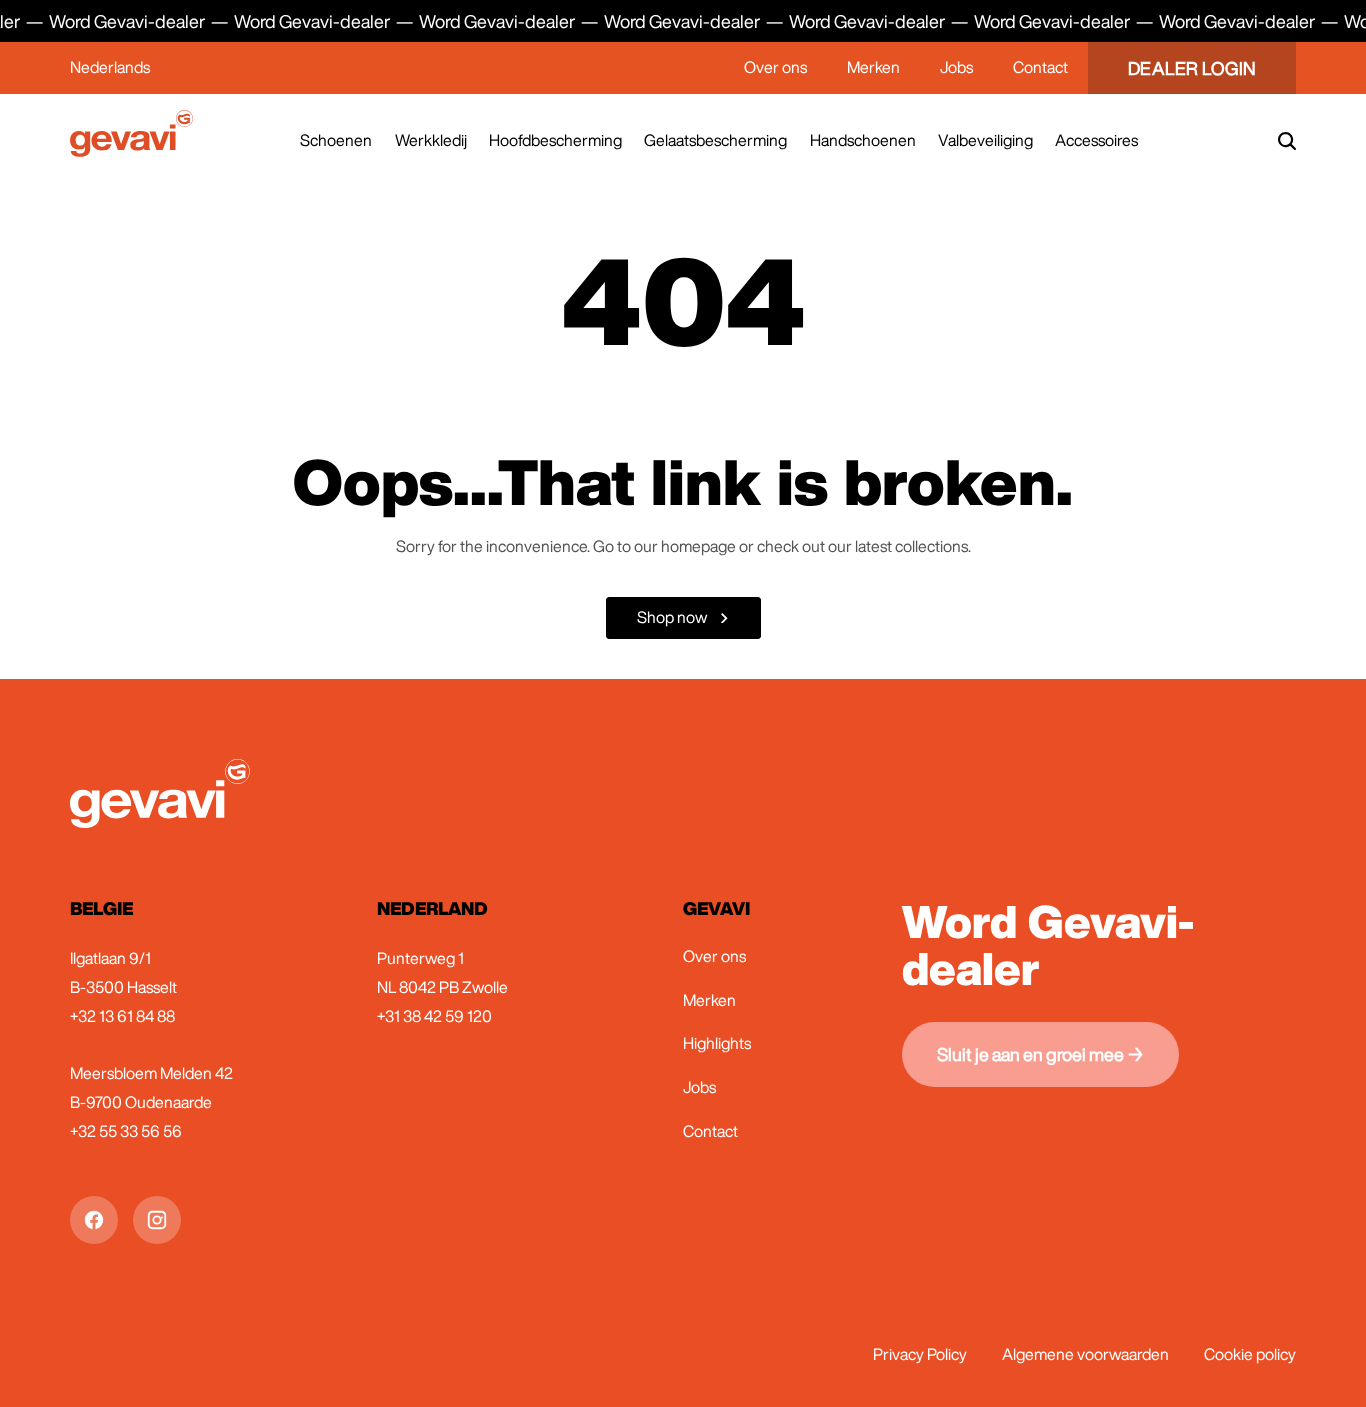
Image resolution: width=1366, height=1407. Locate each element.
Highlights (717, 1043)
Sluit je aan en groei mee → (1040, 1054)
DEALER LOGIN (1192, 68)
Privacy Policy (920, 1354)
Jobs (956, 67)
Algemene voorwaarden (1085, 1354)
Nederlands (110, 67)
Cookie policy (1250, 1354)
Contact (1040, 67)
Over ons (775, 67)
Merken (873, 67)
